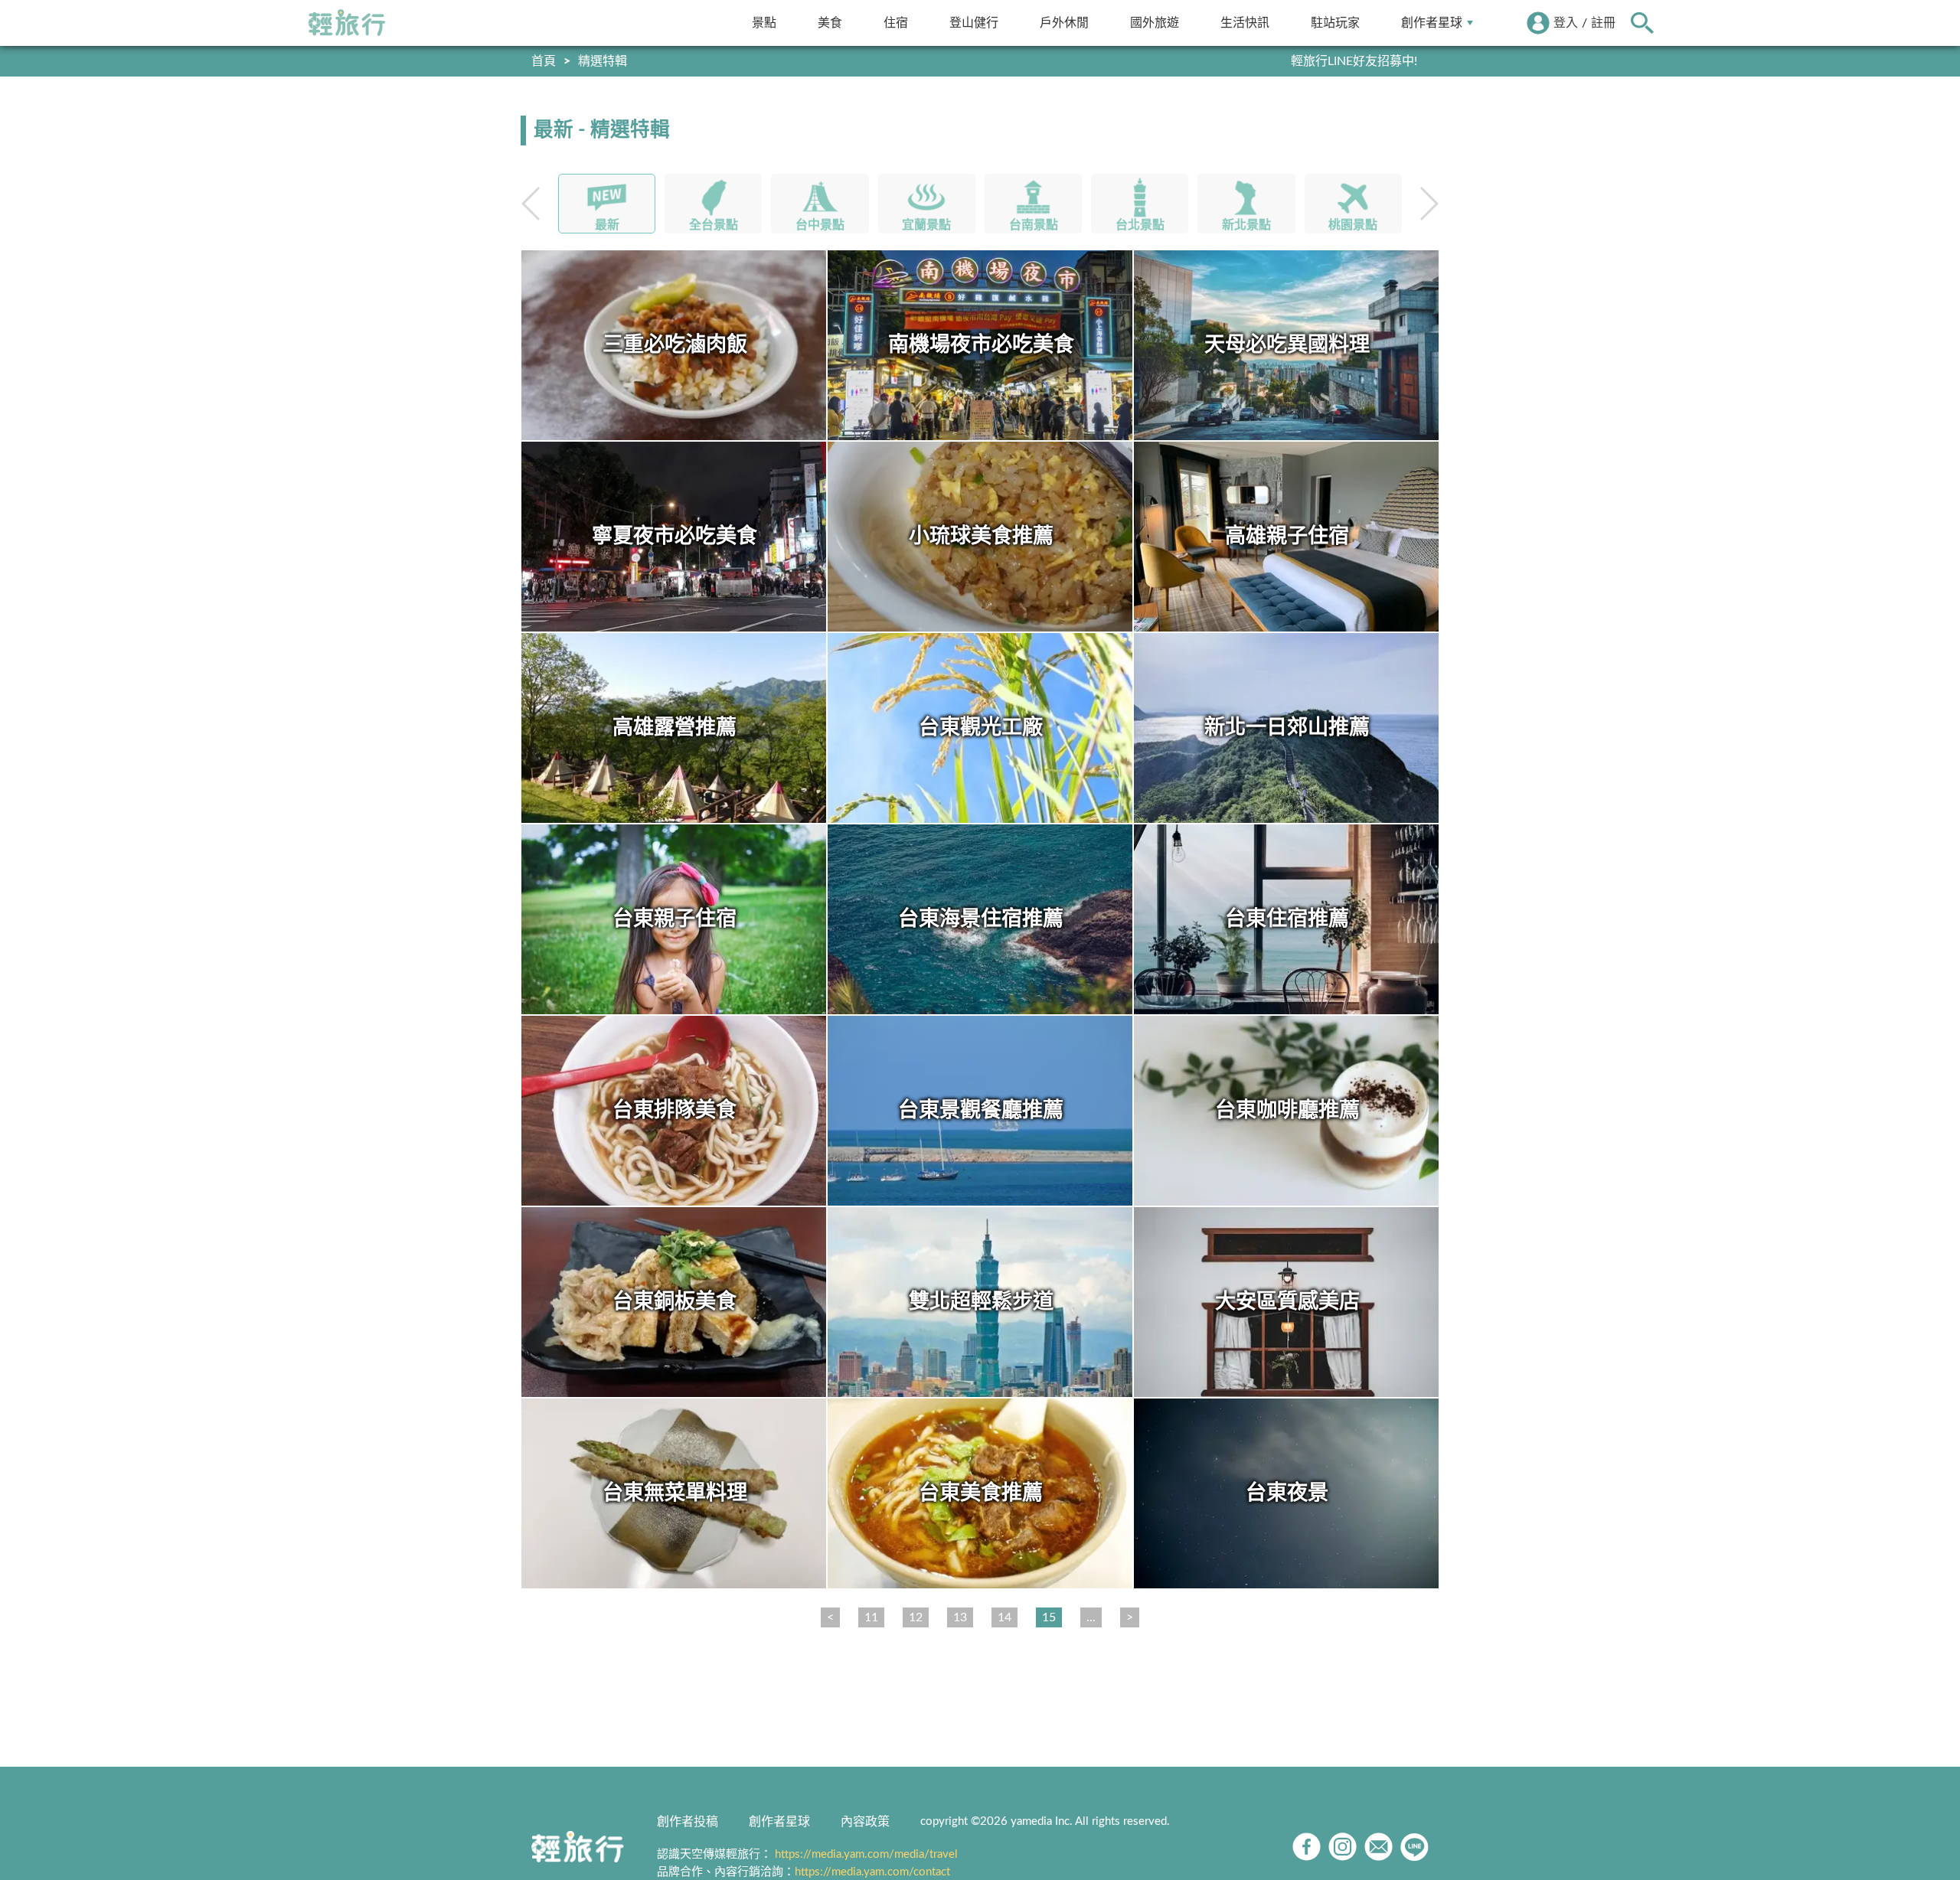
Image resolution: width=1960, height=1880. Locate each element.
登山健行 (974, 23)
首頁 (544, 61)
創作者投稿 (688, 1822)
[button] (1428, 204)
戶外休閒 (1064, 23)
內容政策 (865, 1822)
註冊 (1603, 23)
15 (1049, 1617)
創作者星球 (1432, 23)
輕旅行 (347, 23)
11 (871, 1617)
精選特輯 (603, 61)
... (1091, 1617)
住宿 (896, 23)
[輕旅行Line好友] (1414, 1847)
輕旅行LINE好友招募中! (1354, 61)
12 (916, 1617)
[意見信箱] (1379, 1847)
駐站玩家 (1335, 23)
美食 (830, 23)
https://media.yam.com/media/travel (866, 1854)
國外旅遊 (1155, 23)
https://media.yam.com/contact (872, 1872)
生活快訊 (1245, 23)
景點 (764, 23)
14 (1004, 1617)
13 (960, 1617)
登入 (1566, 23)
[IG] (1343, 1847)
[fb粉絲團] (1307, 1847)
